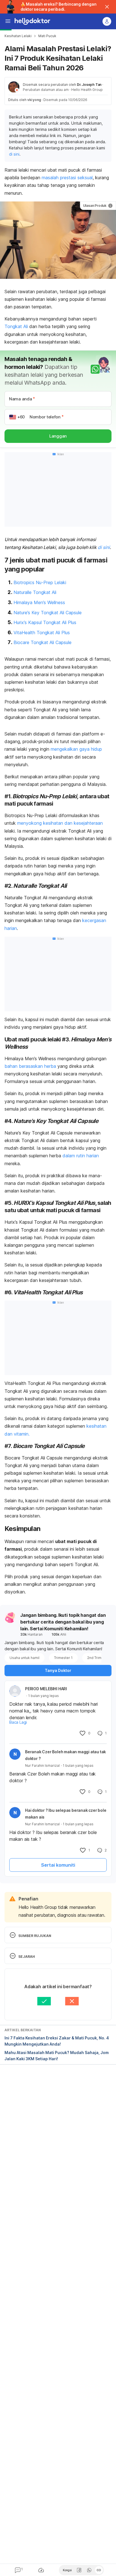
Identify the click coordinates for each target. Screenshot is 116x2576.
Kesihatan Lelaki (18, 36)
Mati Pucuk (47, 36)
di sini (14, 154)
